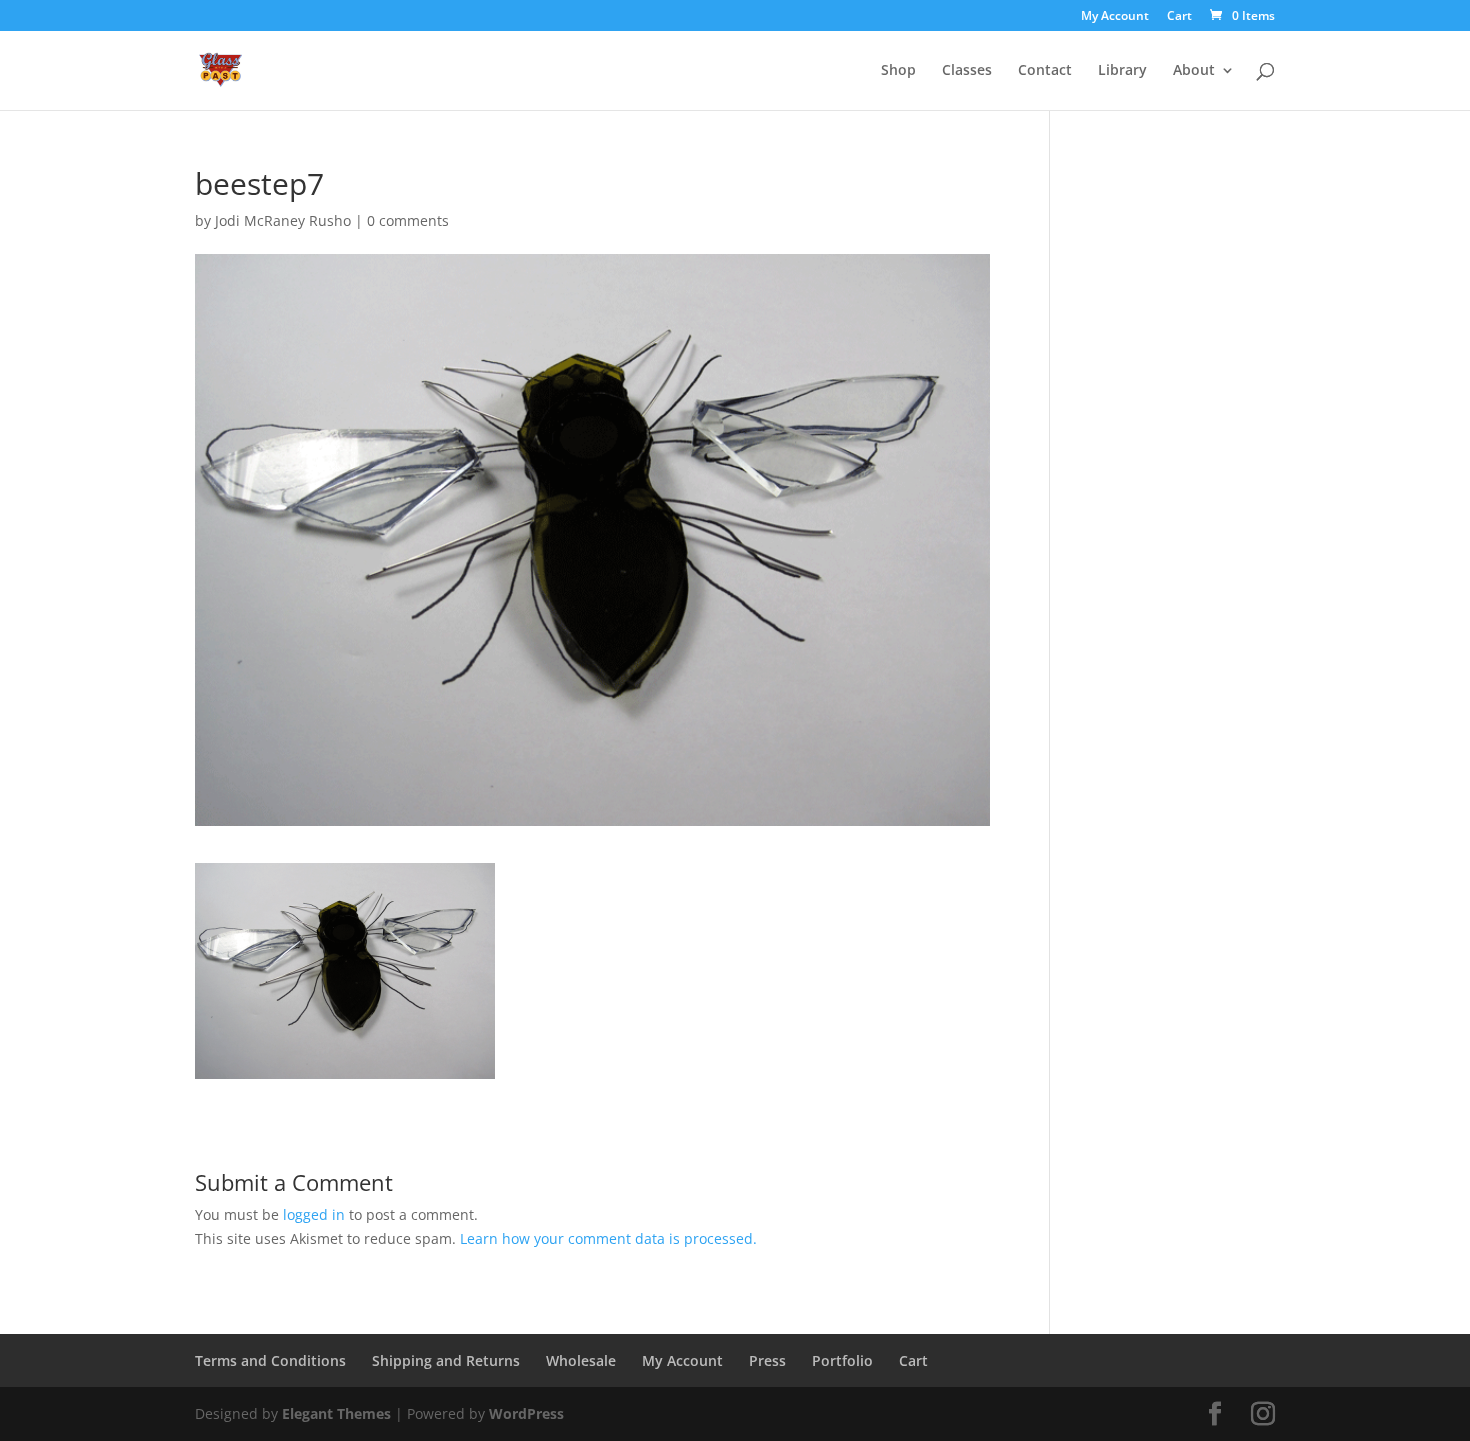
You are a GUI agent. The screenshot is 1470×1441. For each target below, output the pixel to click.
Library (1122, 71)
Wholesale (581, 1360)
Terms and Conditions (270, 1360)
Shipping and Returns (446, 1360)
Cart (1179, 17)
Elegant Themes (336, 1413)
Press (767, 1360)
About (1194, 71)
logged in (314, 1214)
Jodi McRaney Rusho (283, 220)
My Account (1115, 17)
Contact (1045, 71)
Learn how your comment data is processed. (608, 1238)
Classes (967, 71)
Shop (898, 71)
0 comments (408, 220)
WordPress (526, 1413)
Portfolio (842, 1360)
